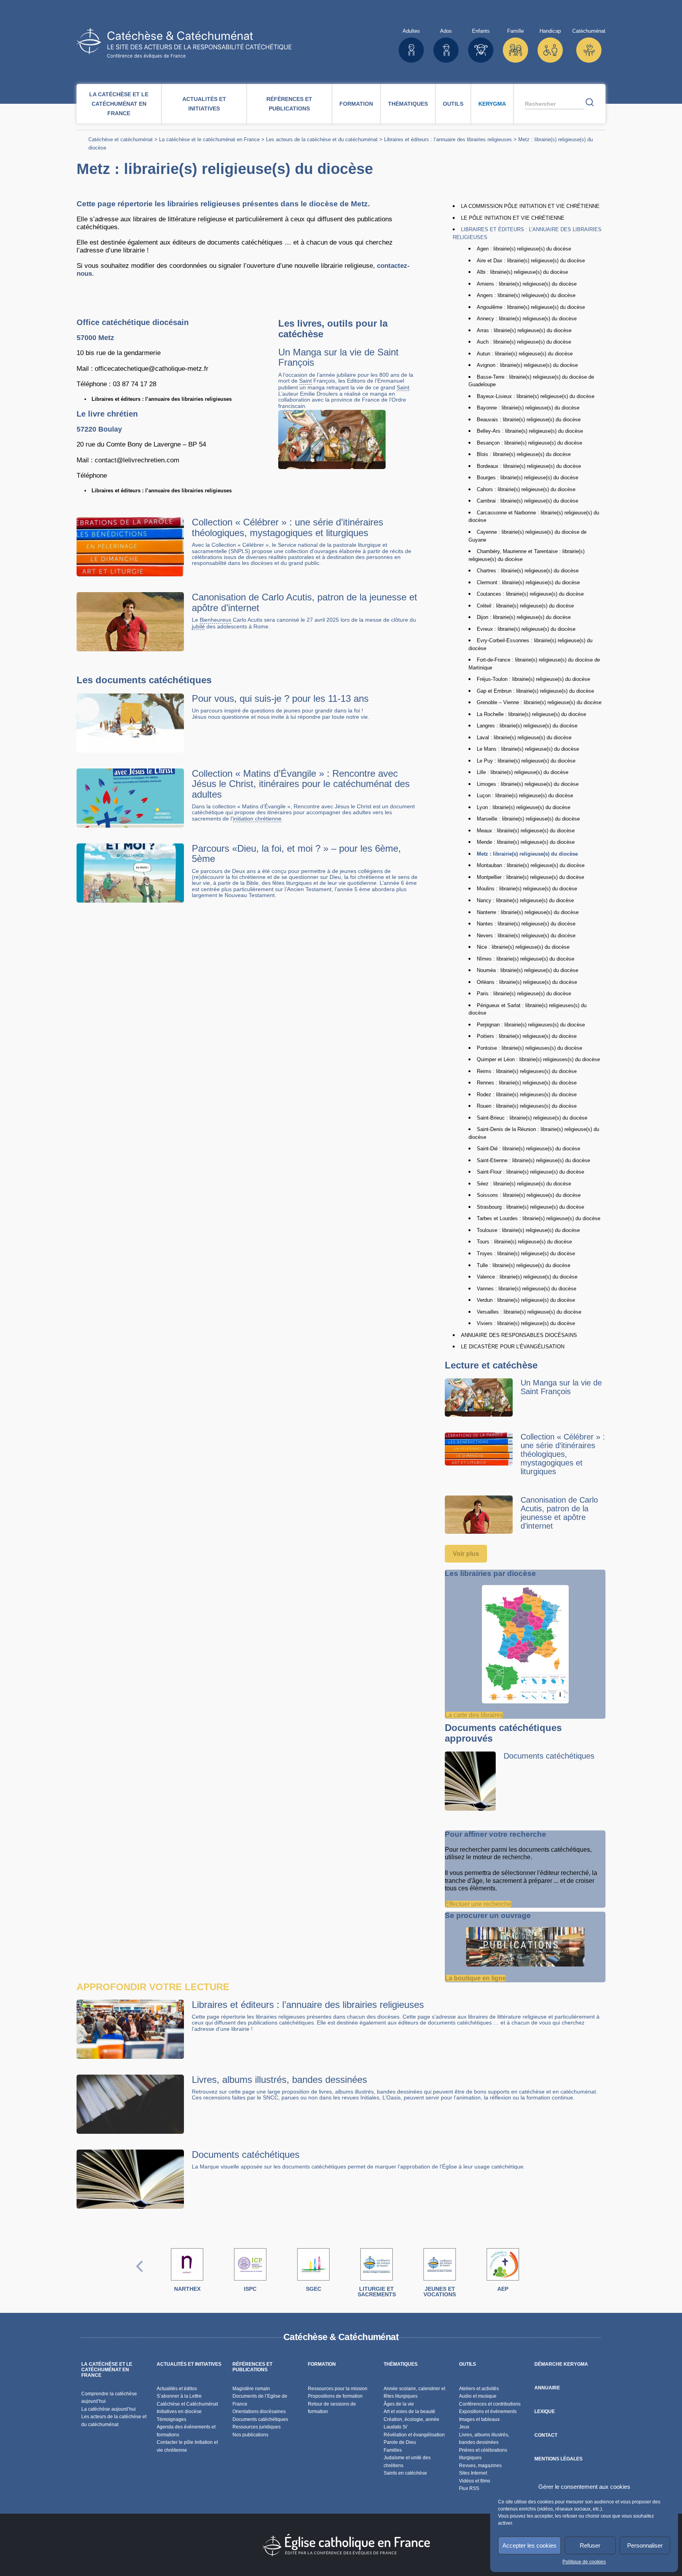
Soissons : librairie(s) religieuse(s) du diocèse (529, 1195)
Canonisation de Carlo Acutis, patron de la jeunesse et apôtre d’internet (304, 602)
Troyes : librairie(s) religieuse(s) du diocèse (526, 1253)
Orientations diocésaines (259, 2411)
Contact (546, 2435)
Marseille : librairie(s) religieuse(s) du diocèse (528, 819)
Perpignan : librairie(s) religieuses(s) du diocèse (531, 1025)
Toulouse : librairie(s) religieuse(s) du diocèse (528, 1230)
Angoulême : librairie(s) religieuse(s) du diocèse (531, 307)
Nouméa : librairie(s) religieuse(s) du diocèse (527, 970)
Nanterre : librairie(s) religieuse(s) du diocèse (528, 912)
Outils (453, 104)
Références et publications (289, 104)
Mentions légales (558, 2459)
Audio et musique (478, 2396)
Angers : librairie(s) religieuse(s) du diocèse (526, 295)
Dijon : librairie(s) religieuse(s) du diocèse (524, 617)
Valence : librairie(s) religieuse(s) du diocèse (527, 1277)
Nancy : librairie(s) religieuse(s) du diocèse (525, 900)
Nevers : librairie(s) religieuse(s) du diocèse (526, 936)
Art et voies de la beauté (409, 2411)
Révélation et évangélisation (414, 2435)
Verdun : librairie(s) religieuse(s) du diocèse (526, 1300)
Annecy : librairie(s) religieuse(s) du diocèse (527, 319)
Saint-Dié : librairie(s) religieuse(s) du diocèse (528, 1149)
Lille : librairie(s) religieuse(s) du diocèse (523, 772)
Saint (305, 381)
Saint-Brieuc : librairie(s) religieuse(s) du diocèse (532, 1118)
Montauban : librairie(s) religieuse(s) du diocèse (531, 865)
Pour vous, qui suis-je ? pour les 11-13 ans (280, 698)
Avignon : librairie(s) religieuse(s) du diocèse (527, 365)
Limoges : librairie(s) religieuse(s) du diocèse (528, 784)
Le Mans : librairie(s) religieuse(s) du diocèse (528, 749)
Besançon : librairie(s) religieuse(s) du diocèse (529, 443)
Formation (356, 104)
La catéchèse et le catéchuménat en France (119, 104)
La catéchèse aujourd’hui (109, 2409)
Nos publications (250, 2435)
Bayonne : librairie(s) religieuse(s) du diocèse (528, 408)
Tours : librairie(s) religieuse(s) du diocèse (524, 1242)
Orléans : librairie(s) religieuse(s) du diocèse (527, 982)
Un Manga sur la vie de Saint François (338, 357)
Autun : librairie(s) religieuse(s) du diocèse (525, 354)
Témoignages (171, 2419)
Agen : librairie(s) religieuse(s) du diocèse (524, 249)
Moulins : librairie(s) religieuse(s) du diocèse (527, 889)
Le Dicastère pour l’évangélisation (513, 1347)
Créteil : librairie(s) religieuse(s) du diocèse (525, 606)
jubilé (198, 627)
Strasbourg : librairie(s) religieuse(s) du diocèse (530, 1207)
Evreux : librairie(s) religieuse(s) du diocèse (526, 629)
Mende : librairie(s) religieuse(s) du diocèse (526, 842)
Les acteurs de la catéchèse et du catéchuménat (322, 139)
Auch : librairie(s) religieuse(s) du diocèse (524, 342)
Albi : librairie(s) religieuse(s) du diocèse (522, 272)
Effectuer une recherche (478, 1904)
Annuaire (547, 2388)
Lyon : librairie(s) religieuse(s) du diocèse (524, 807)
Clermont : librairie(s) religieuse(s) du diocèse (528, 582)
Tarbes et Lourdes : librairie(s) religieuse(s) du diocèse (539, 1218)
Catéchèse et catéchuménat (121, 139)
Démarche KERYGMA (561, 2364)
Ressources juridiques (257, 2427)
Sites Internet (473, 2473)
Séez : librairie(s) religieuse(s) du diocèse (524, 1184)
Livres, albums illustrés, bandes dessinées (279, 2080)
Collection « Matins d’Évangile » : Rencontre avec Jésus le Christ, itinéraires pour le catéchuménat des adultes (301, 784)
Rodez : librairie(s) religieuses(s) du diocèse (527, 1095)
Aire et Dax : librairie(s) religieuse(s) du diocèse (531, 261)
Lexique (545, 2411)
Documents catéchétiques (549, 1756)
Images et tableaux (479, 2419)
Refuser (590, 2545)
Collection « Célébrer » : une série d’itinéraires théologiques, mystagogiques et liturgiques (288, 527)
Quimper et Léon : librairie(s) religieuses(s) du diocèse (538, 1059)
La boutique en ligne (475, 1978)
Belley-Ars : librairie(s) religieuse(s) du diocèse (530, 431)
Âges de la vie (399, 2404)
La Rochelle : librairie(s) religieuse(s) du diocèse (531, 714)
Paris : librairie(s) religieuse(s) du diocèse (524, 994)
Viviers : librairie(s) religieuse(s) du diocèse (526, 1323)
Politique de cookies (584, 2562)
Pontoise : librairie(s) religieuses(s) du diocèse (529, 1048)
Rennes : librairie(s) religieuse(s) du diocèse (527, 1083)
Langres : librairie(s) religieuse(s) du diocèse (527, 726)
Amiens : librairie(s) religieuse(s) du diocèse (527, 284)
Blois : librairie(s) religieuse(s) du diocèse (524, 454)
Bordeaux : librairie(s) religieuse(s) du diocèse (529, 466)
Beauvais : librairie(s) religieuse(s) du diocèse (529, 420)
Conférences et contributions (490, 2404)
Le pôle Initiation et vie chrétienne (513, 218)
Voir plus (466, 1554)
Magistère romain (251, 2389)
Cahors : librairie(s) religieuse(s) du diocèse (526, 489)
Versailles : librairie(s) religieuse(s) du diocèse (529, 1312)
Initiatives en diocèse (179, 2411)
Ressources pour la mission (338, 2389)
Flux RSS (469, 2488)
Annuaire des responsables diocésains (519, 1335)
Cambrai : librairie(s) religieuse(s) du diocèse (527, 501)
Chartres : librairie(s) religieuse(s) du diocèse (528, 571)
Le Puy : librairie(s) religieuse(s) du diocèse (526, 761)
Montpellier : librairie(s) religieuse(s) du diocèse (530, 877)
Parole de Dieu (400, 2442)
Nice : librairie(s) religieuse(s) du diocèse (523, 947)
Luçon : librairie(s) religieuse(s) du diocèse (525, 795)
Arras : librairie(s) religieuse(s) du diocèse (524, 330)
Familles (393, 2450)
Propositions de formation (335, 2396)
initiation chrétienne (257, 819)
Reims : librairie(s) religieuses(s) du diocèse (527, 1071)
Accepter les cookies (529, 2545)
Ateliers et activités (479, 2389)
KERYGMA (492, 104)
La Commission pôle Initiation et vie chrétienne (530, 206)
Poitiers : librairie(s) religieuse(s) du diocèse (527, 1036)
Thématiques (408, 104)
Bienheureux (215, 620)
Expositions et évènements (488, 2411)
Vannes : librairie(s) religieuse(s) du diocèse (526, 1289)
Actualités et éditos (177, 2389)
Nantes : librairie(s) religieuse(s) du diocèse (526, 924)
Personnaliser (645, 2545)
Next (542, 2274)
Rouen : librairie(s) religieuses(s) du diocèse (527, 1106)
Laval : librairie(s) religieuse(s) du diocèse (524, 737)
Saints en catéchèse (405, 2473)
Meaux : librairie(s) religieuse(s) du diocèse (526, 831)
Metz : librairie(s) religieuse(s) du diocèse (527, 854)
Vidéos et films (475, 2481)
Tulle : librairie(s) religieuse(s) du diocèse (524, 1265)
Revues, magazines (480, 2466)
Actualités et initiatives (204, 104)
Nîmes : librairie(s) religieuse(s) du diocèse (526, 959)
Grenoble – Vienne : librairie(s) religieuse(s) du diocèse (539, 702)
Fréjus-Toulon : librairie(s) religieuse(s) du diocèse (533, 679)
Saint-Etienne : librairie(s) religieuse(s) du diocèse (533, 1160)
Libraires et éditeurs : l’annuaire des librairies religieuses (448, 139)
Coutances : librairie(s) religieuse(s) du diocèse (530, 594)
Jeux (464, 2427)
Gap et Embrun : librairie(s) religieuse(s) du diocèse (535, 691)
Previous (140, 2274)
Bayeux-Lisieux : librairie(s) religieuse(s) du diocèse (536, 396)
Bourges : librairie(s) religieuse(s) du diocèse (527, 478)
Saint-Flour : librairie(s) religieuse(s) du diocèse (530, 1172)
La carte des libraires (474, 1715)
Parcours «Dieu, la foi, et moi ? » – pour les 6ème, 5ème (296, 853)
